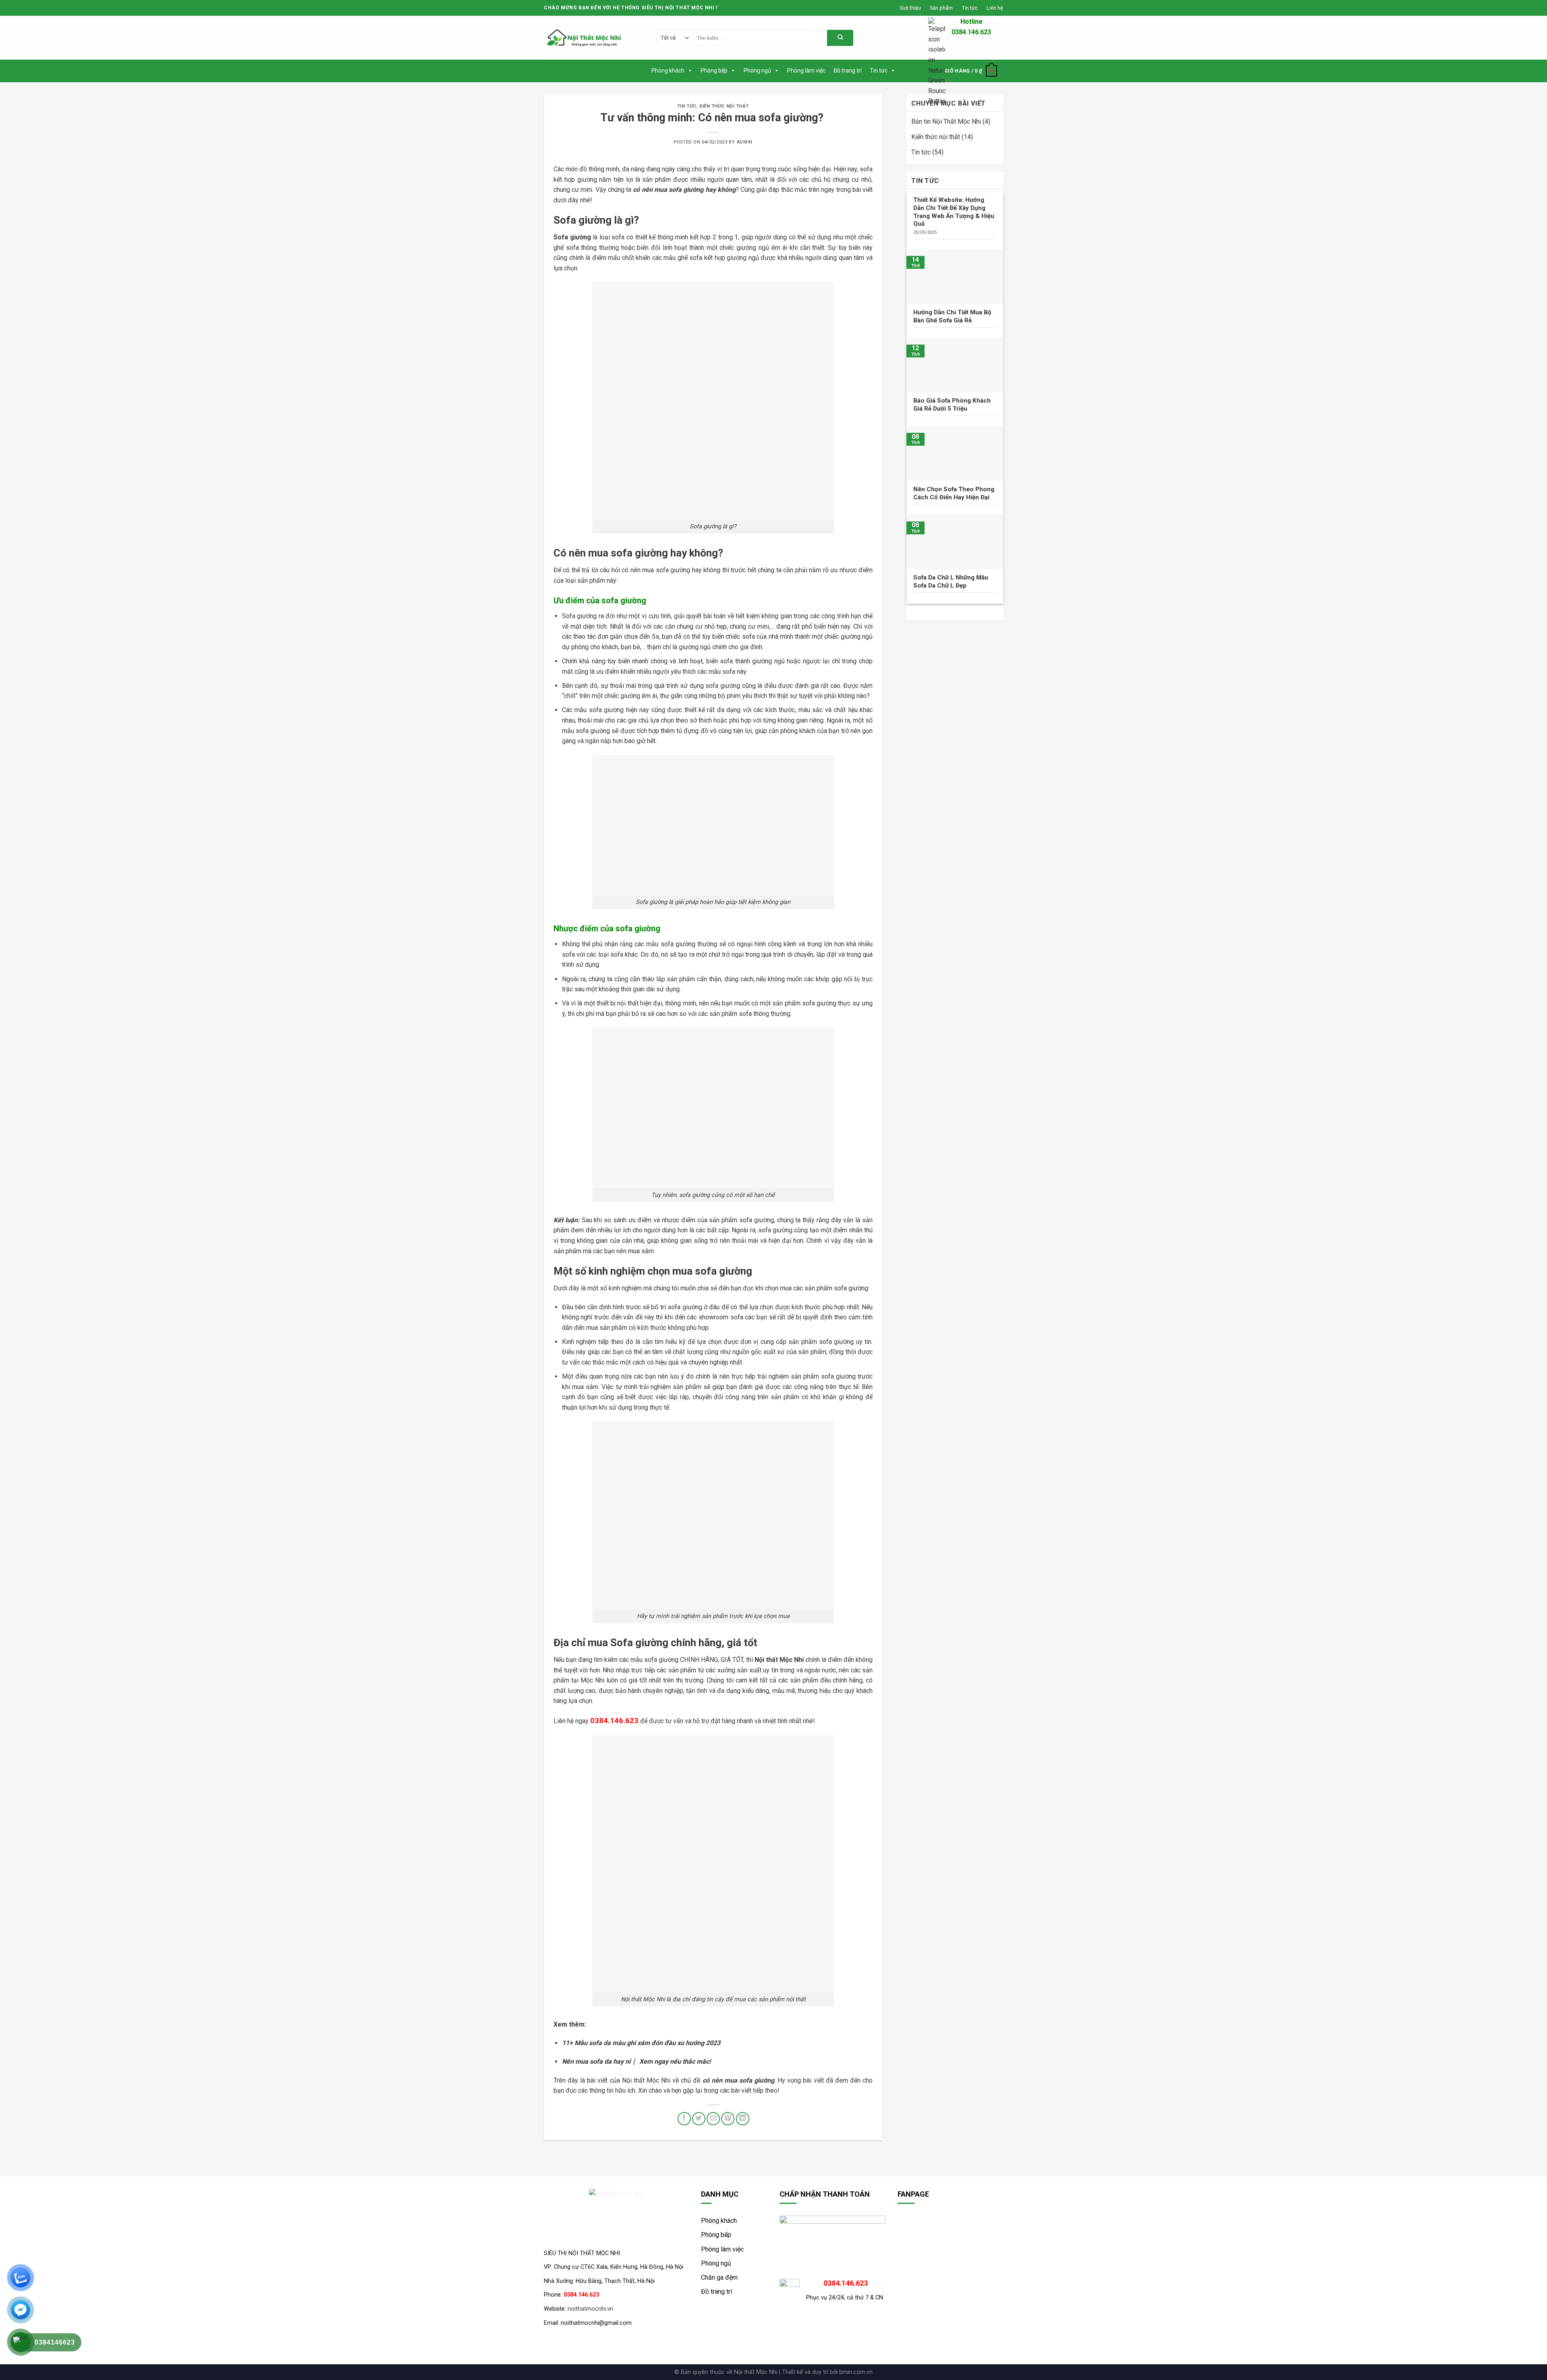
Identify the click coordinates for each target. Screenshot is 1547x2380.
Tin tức (970, 8)
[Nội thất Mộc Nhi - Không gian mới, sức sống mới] (584, 38)
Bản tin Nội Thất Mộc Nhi (946, 121)
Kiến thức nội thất (724, 106)
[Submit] (840, 38)
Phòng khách (668, 71)
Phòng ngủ (757, 71)
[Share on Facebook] (684, 2119)
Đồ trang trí (848, 71)
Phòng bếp (714, 71)
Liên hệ (995, 8)
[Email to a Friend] (713, 2119)
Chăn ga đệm (719, 2277)
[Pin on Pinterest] (728, 2119)
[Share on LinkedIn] (743, 2119)
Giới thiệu (910, 8)
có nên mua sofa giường (668, 190)
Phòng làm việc (806, 71)
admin (744, 142)
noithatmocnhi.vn (590, 2309)
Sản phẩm (941, 8)
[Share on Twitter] (699, 2119)
